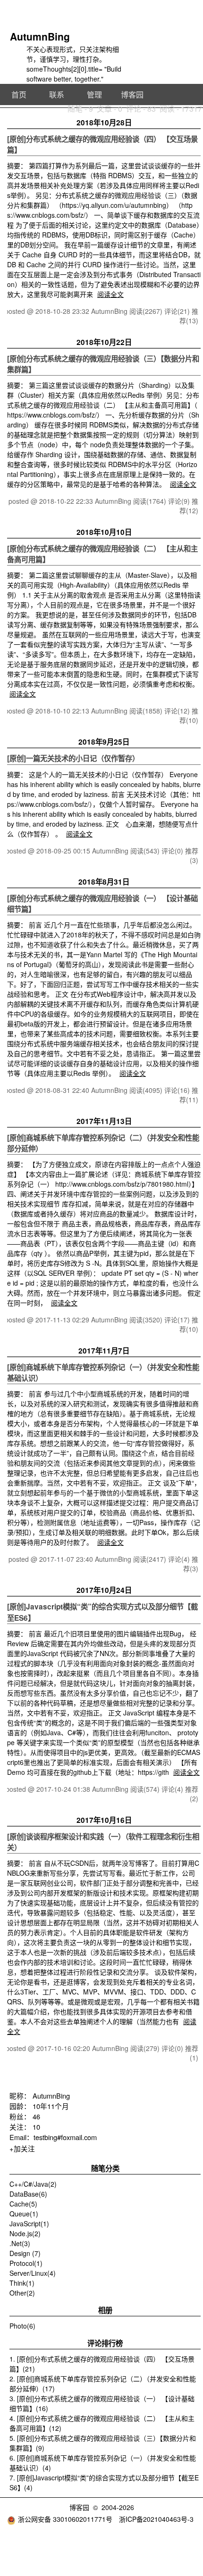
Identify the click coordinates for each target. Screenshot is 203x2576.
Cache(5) (23, 2204)
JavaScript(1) (29, 2223)
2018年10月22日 (104, 342)
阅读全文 (110, 294)
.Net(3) (20, 2243)
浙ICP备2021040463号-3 (156, 2519)
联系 (57, 94)
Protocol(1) (26, 2263)
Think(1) (22, 2283)
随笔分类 (105, 2168)
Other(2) (22, 2293)
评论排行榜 (105, 2343)
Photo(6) (22, 2326)
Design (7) (25, 2253)
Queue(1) (24, 2214)
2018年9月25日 (104, 742)
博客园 (132, 94)
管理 (94, 94)
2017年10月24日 (104, 1590)
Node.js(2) (25, 2233)
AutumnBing (40, 36)
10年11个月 (51, 2106)
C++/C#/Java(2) (33, 2184)
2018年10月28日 (104, 123)
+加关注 (22, 2148)
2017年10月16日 (104, 1820)
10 (36, 2127)
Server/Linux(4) (33, 2273)
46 (36, 2116)
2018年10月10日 (104, 532)
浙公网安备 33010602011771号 (65, 2519)
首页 (19, 94)
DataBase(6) (28, 2194)
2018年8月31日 (104, 882)
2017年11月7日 (104, 1351)
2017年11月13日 (104, 1121)
